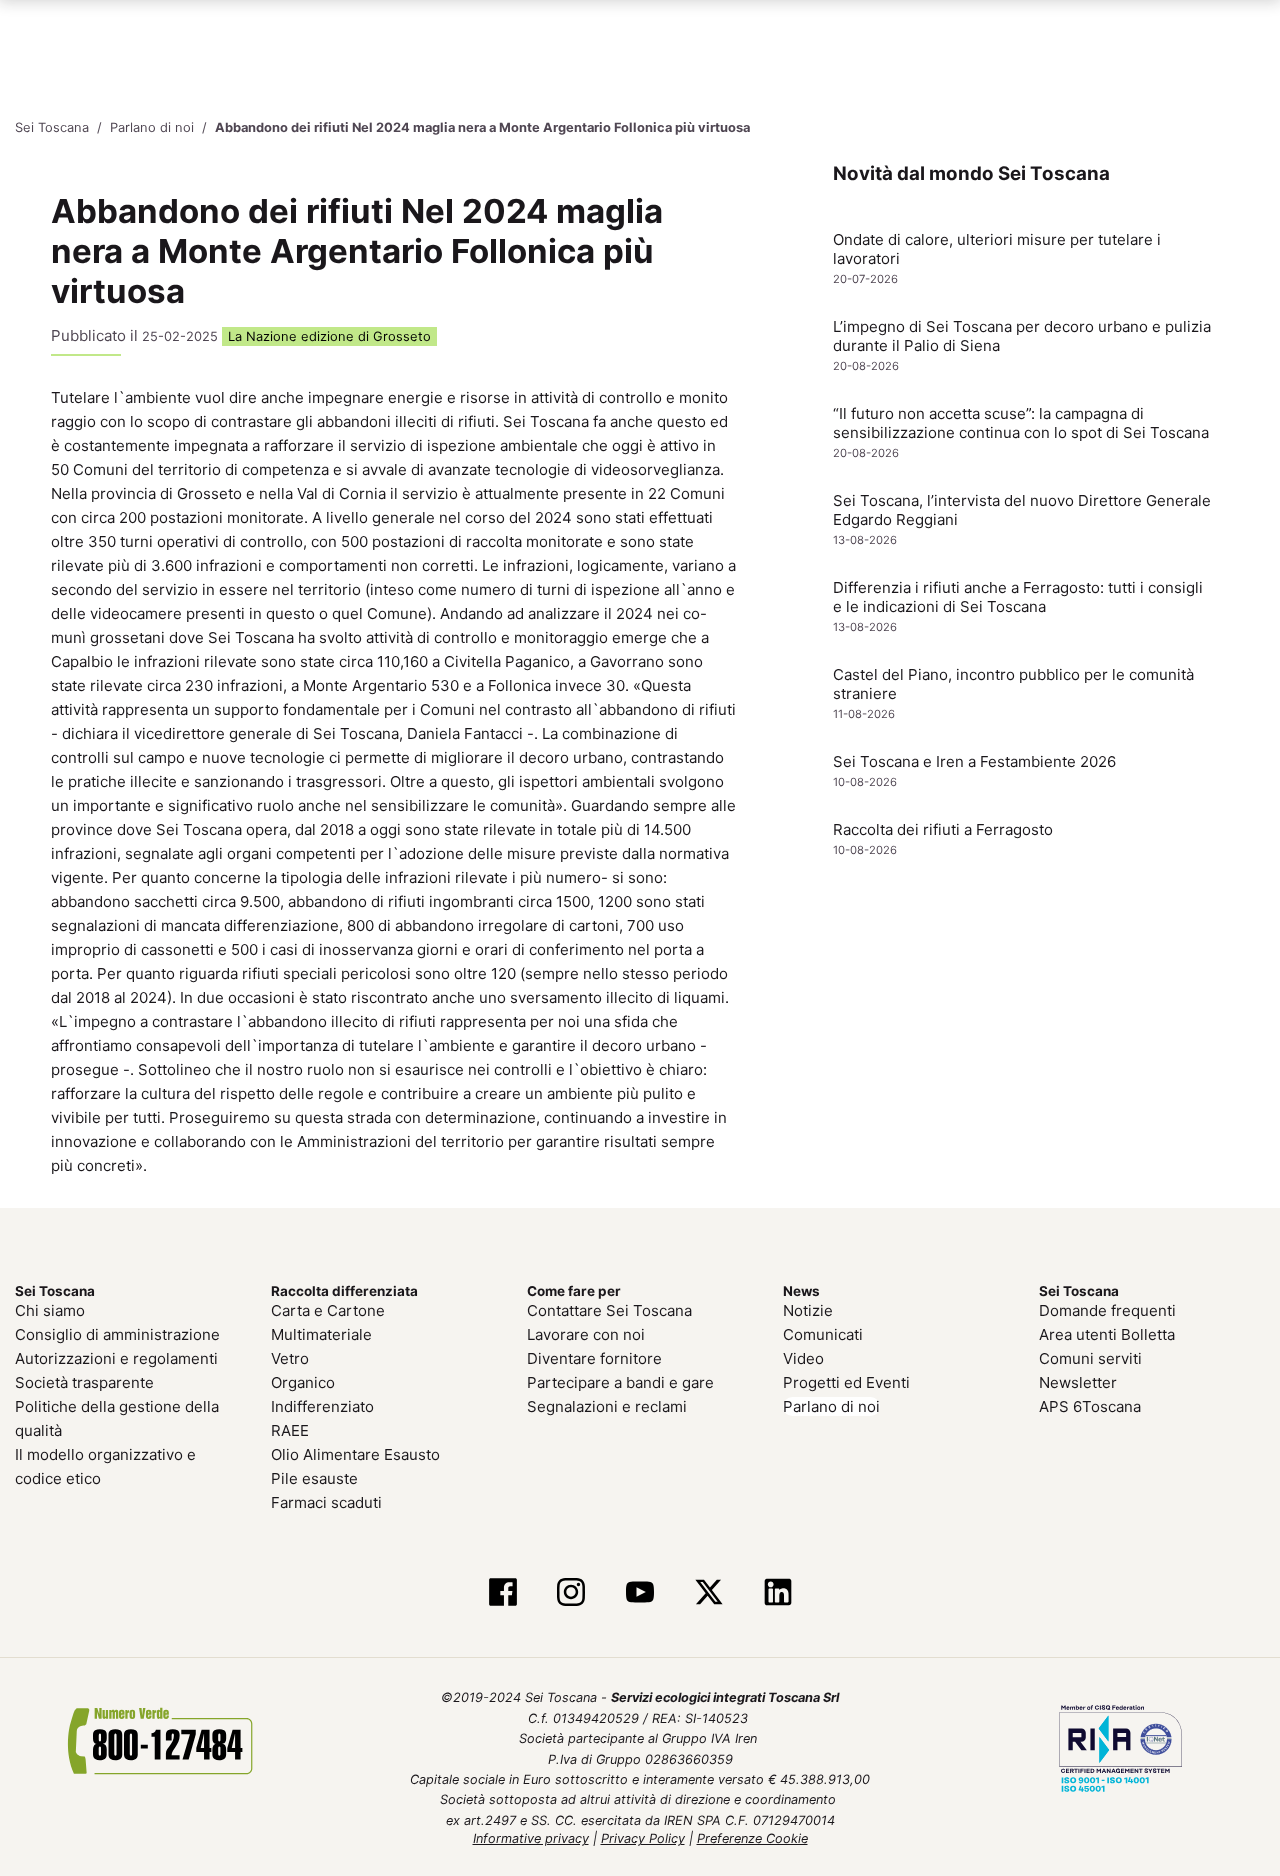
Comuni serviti (1090, 1358)
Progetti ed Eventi (846, 1382)
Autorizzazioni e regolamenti (116, 1358)
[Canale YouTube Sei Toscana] (640, 1594)
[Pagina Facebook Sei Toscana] (502, 1594)
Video (803, 1358)
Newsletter (1078, 1382)
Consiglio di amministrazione (117, 1334)
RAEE (290, 1430)
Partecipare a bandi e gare (620, 1382)
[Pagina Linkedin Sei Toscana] (777, 1594)
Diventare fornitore (594, 1358)
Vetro (290, 1358)
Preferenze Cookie (752, 1838)
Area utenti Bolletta (1107, 1334)
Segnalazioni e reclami (607, 1406)
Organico (303, 1382)
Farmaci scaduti (326, 1502)
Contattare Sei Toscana (609, 1310)
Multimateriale (321, 1334)
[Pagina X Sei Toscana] (708, 1594)
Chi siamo (50, 1310)
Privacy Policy (643, 1838)
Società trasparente (84, 1382)
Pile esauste (314, 1478)
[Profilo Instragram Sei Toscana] (571, 1594)
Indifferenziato (322, 1406)
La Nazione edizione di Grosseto (329, 336)
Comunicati (823, 1334)
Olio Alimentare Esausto (355, 1454)
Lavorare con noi (586, 1334)
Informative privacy (531, 1838)
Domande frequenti (1107, 1310)
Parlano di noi (831, 1406)
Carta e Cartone (328, 1310)
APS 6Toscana (1090, 1406)
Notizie (808, 1310)
